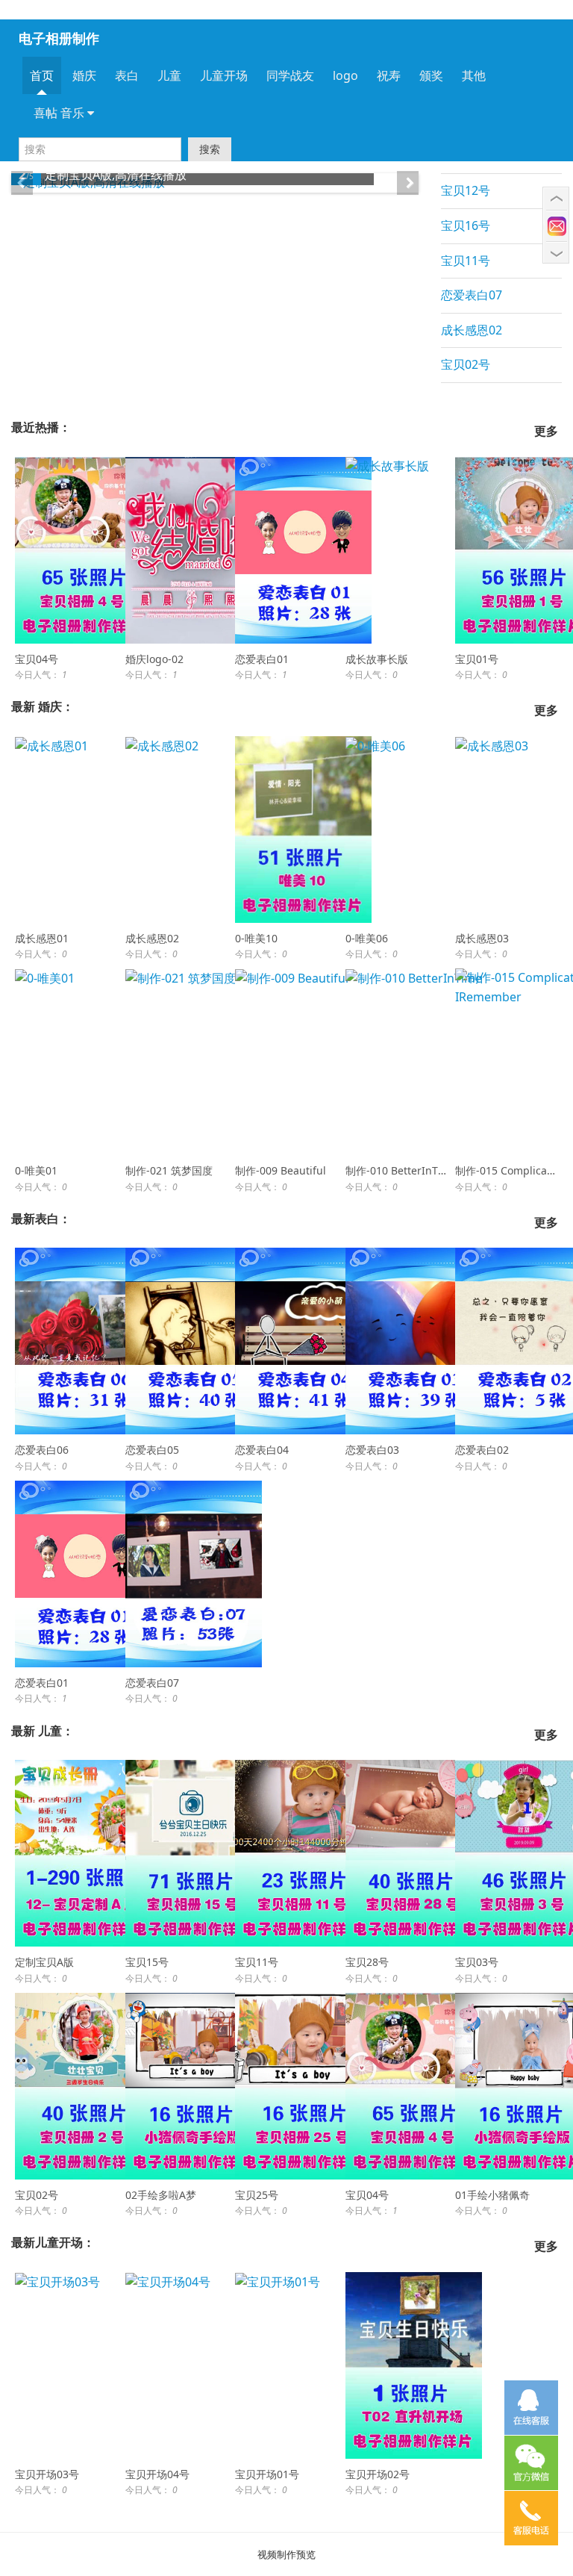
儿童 (169, 75)
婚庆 (84, 75)
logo (345, 75)
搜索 (210, 149)
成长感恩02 (472, 330)
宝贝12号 (466, 190)
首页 (42, 75)
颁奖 (431, 75)
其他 (474, 75)
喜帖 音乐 (60, 113)
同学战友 (290, 75)
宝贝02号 (466, 364)
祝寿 (389, 75)
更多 (546, 431)
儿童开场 (224, 75)
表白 (127, 75)
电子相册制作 (59, 38)
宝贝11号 (466, 261)
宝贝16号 (466, 225)
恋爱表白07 (472, 295)
